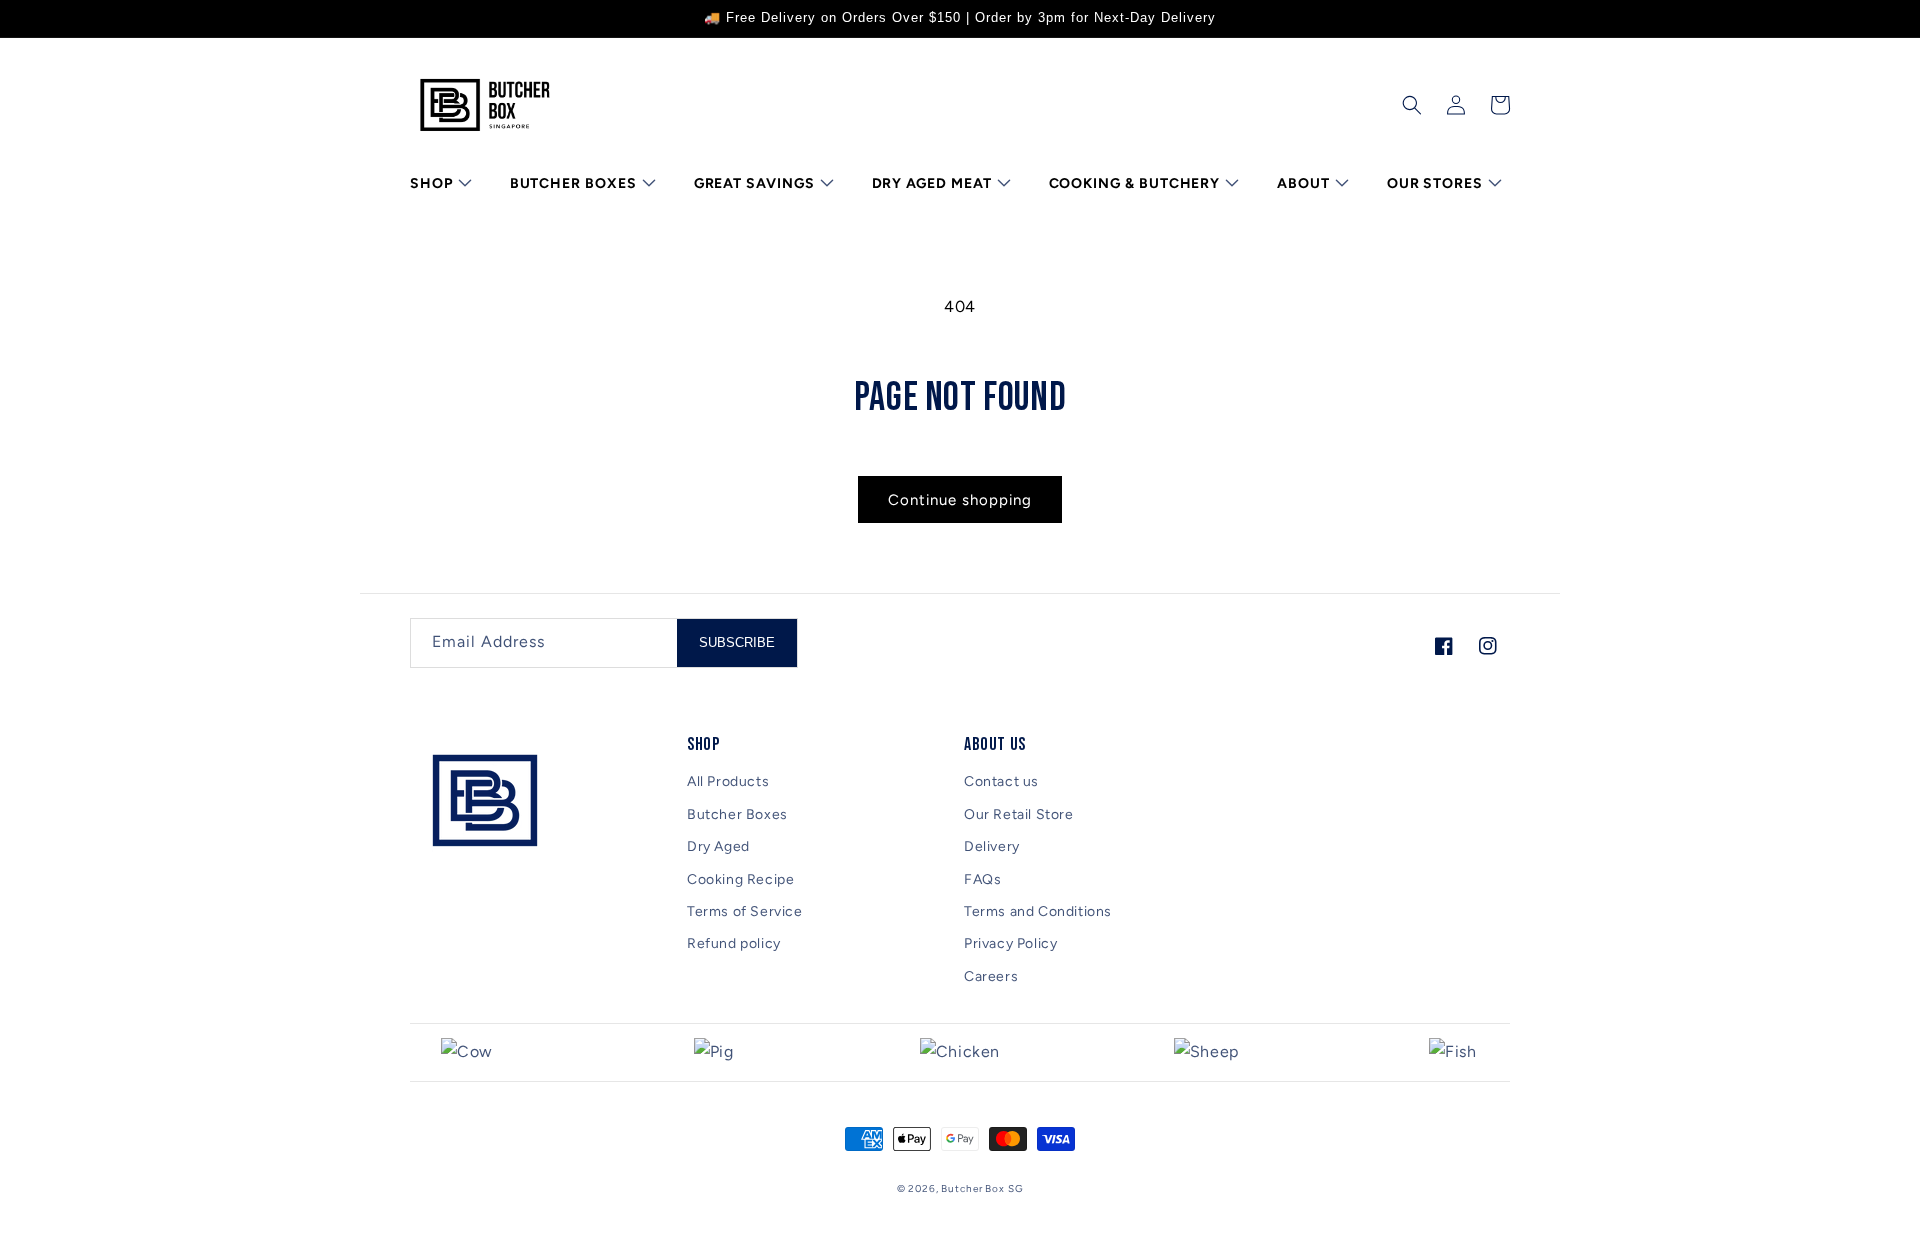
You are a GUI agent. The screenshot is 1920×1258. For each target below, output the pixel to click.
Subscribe (737, 642)
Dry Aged (718, 846)
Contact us (1001, 781)
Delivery (992, 846)
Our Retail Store (1019, 814)
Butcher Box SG (982, 1188)
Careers (991, 976)
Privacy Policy (1010, 943)
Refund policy (734, 943)
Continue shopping (960, 500)
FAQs (982, 879)
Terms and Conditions (1038, 911)
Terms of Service (745, 911)
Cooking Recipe (740, 879)
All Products (728, 781)
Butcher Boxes (737, 814)
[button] (439, 184)
